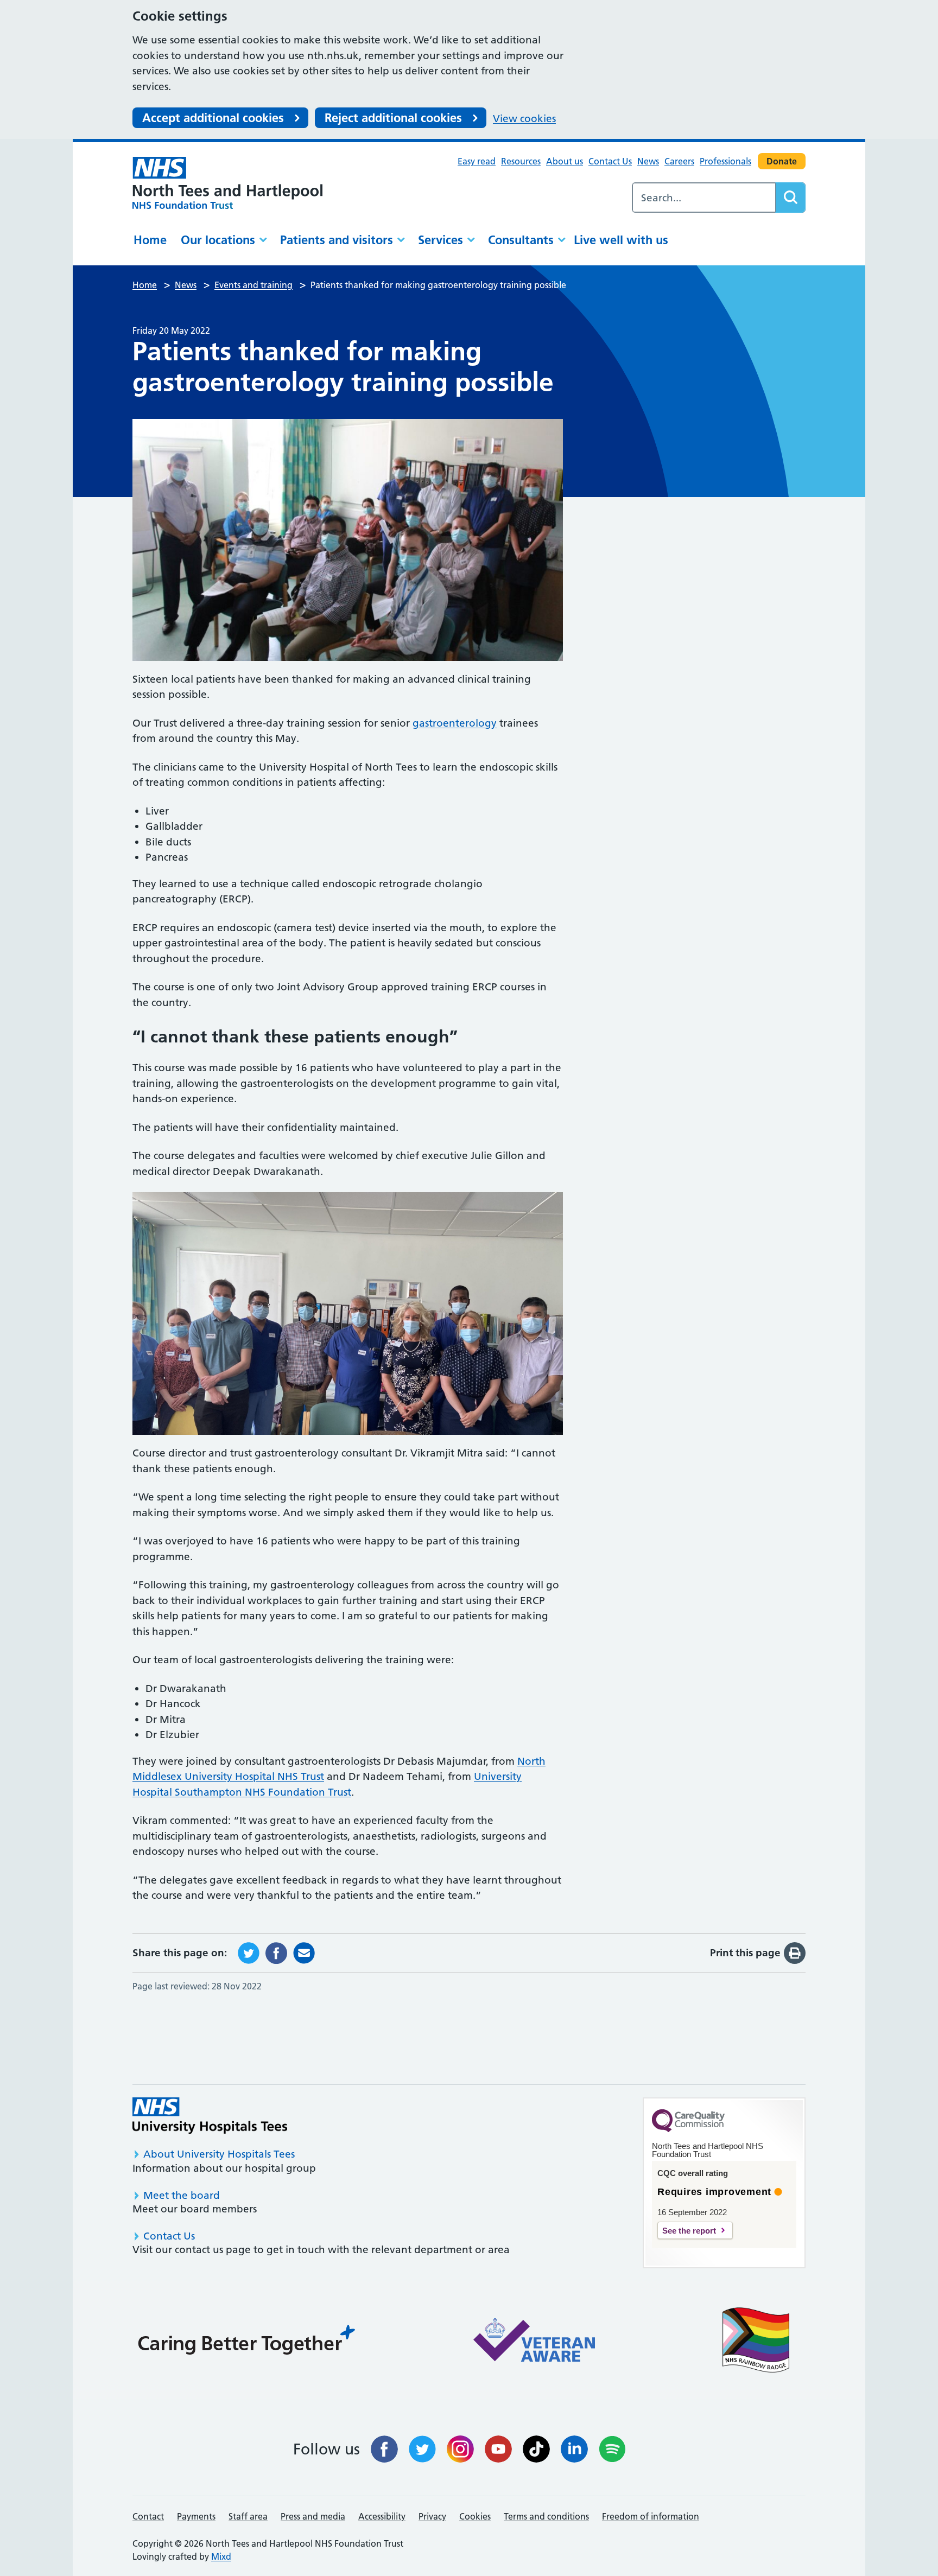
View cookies (524, 119)
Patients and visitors (337, 240)
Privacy (432, 2516)
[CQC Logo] (688, 2129)
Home (150, 240)
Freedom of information (651, 2516)
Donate (782, 161)
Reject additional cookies (393, 118)
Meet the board (182, 2195)
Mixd (221, 2556)
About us (565, 161)
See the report (689, 2231)
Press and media (313, 2516)
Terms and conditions (546, 2516)
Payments (196, 2516)
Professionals (725, 161)
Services (441, 240)
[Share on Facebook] (276, 1952)
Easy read (477, 161)
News (648, 161)
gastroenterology (455, 723)
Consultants (521, 240)
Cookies (475, 2516)
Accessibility (382, 2516)
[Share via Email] (304, 1952)
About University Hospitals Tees (219, 2154)
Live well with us (621, 240)
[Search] (790, 198)
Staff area (248, 2516)
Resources (521, 161)
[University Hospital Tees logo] (210, 2116)
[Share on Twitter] (249, 1952)
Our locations (218, 240)
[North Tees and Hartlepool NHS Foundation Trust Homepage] (227, 183)
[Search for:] (704, 198)
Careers (679, 161)
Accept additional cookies (213, 118)
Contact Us (610, 161)
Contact (148, 2516)
